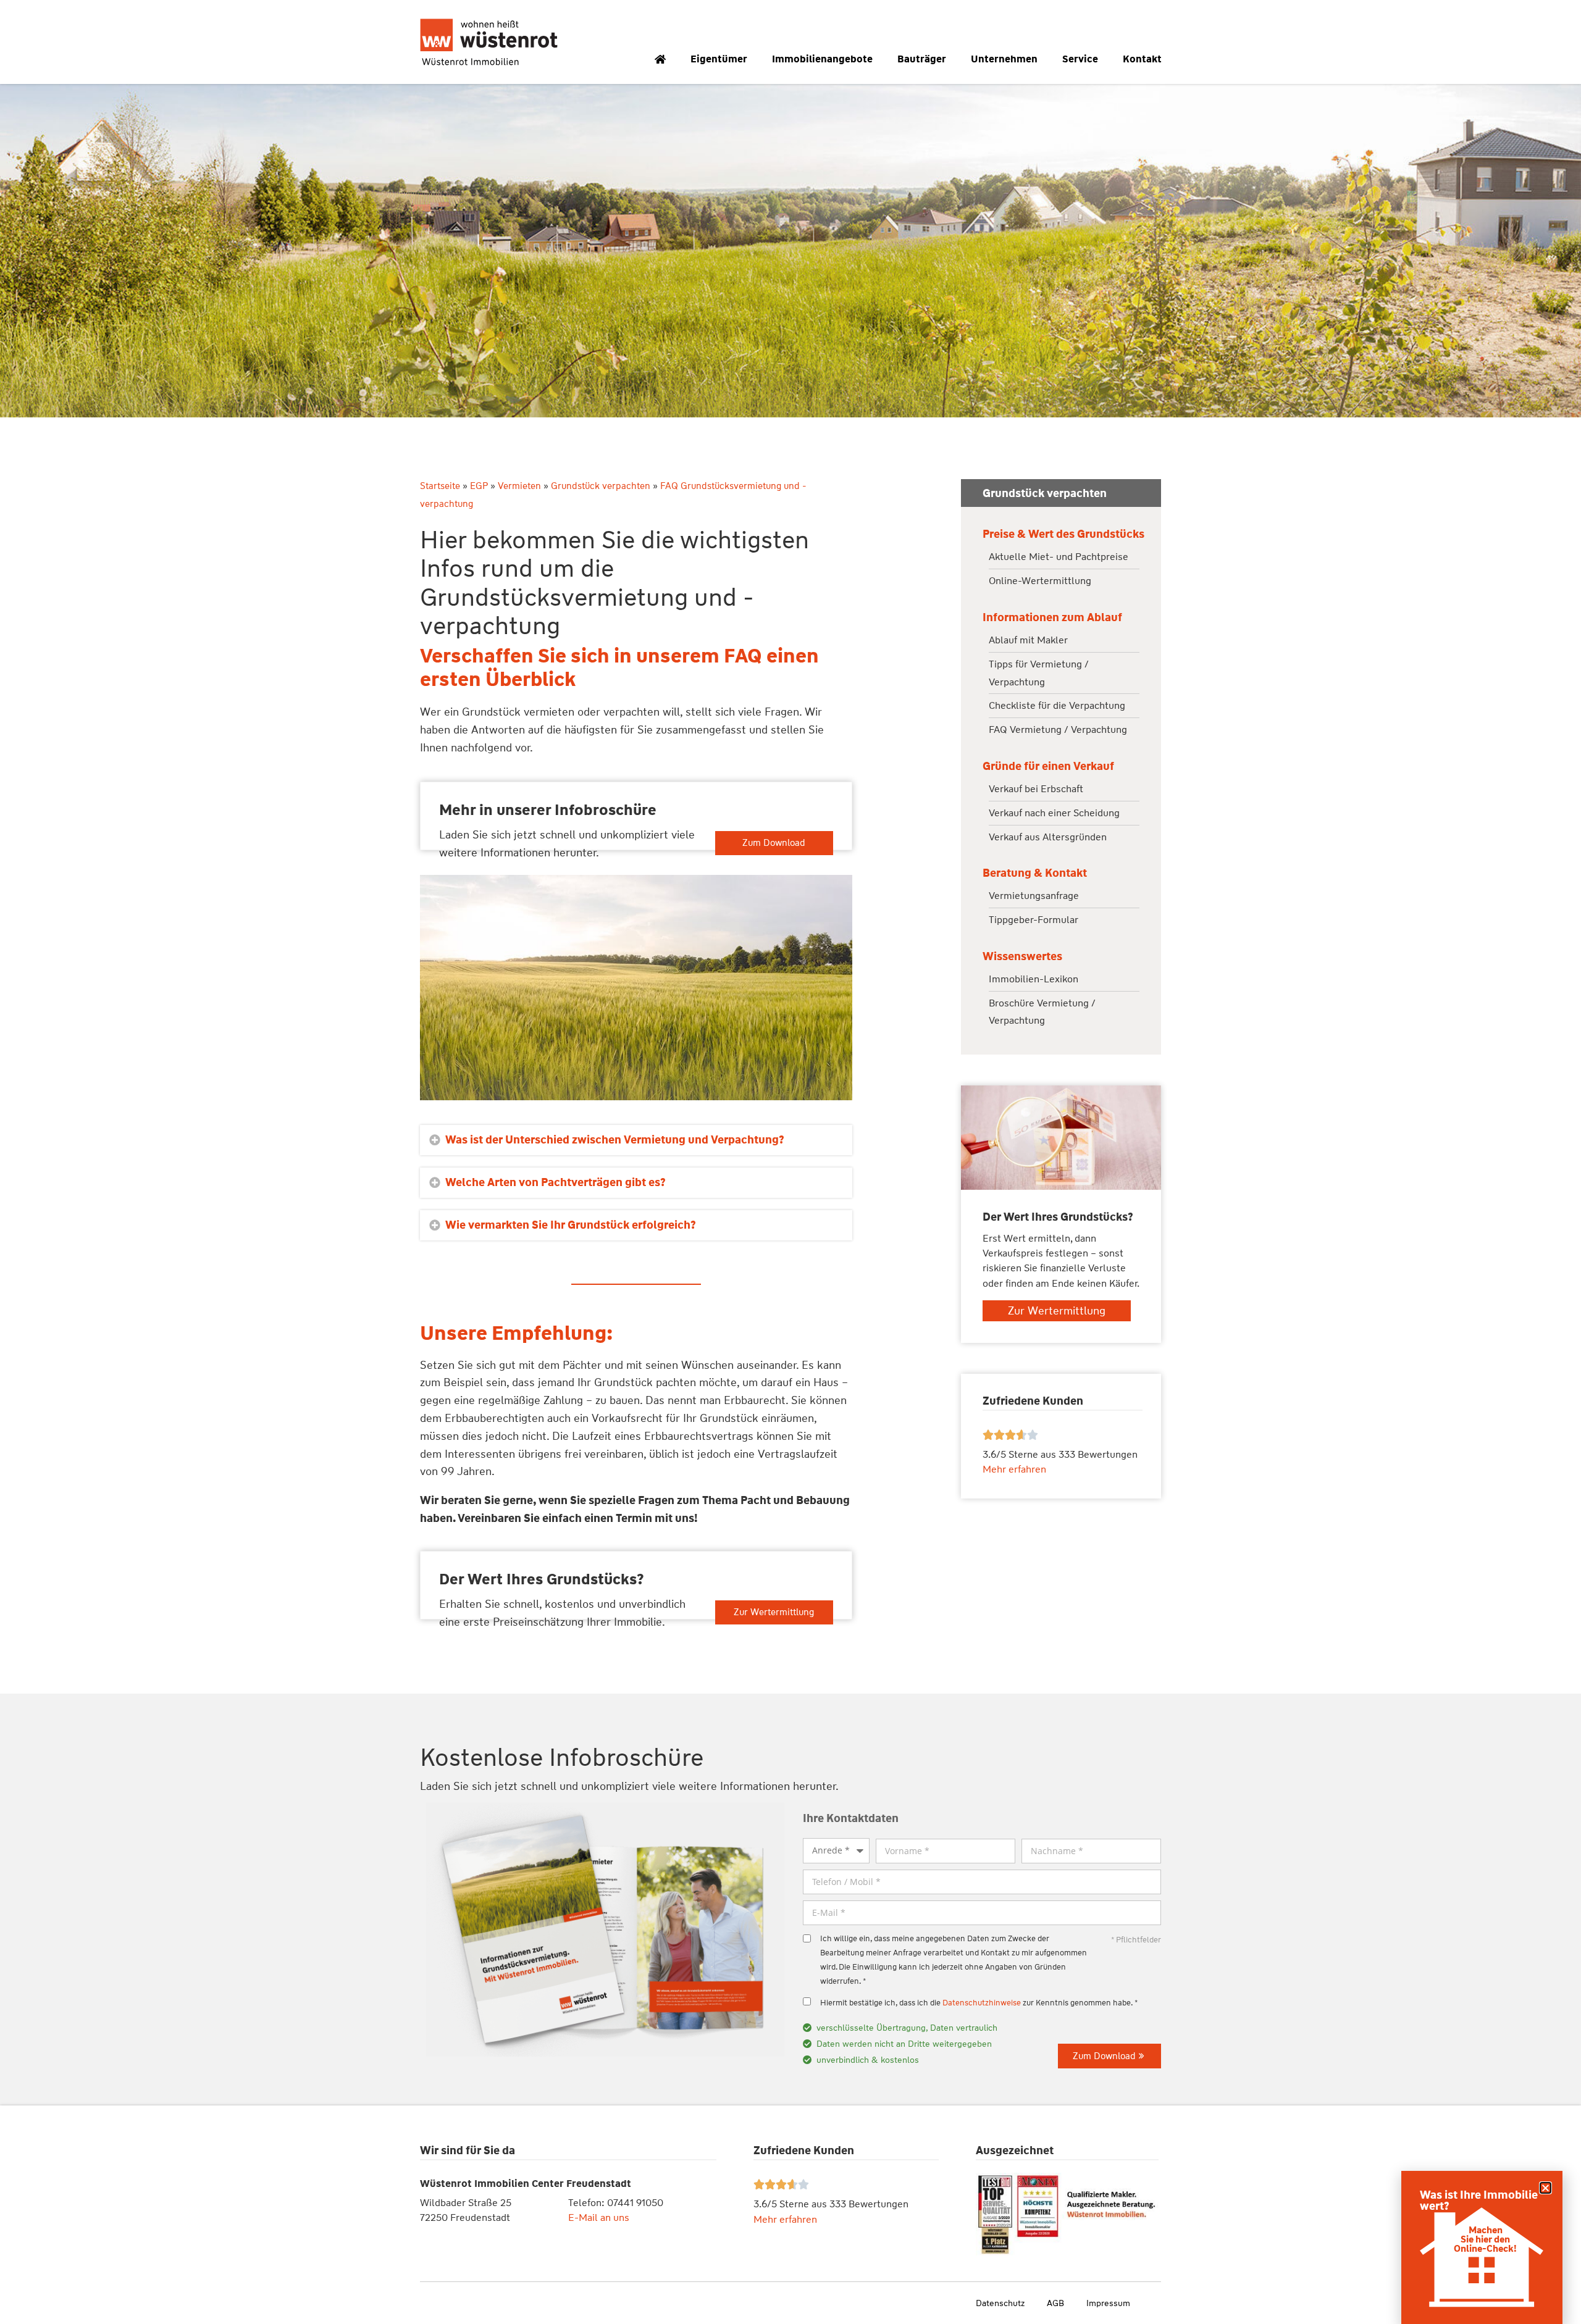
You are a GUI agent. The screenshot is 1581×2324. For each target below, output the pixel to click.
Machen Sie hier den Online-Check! (1485, 2239)
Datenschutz (1000, 2303)
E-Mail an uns (599, 2217)
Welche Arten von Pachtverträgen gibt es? (556, 1182)
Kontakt (1142, 59)
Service (1080, 59)
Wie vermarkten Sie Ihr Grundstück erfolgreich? (571, 1225)
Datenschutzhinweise (982, 2003)
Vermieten (519, 486)
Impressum (1108, 2303)
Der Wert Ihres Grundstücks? (542, 1579)
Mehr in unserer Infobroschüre (548, 810)
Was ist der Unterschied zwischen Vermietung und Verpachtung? (615, 1140)
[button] (636, 1140)
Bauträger (922, 59)
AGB (1055, 2303)
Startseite (440, 486)
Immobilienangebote (822, 59)
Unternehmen (1004, 59)
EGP (479, 486)
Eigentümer (719, 59)
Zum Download (774, 843)
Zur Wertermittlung (774, 1612)
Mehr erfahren (785, 2219)
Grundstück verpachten (601, 486)
